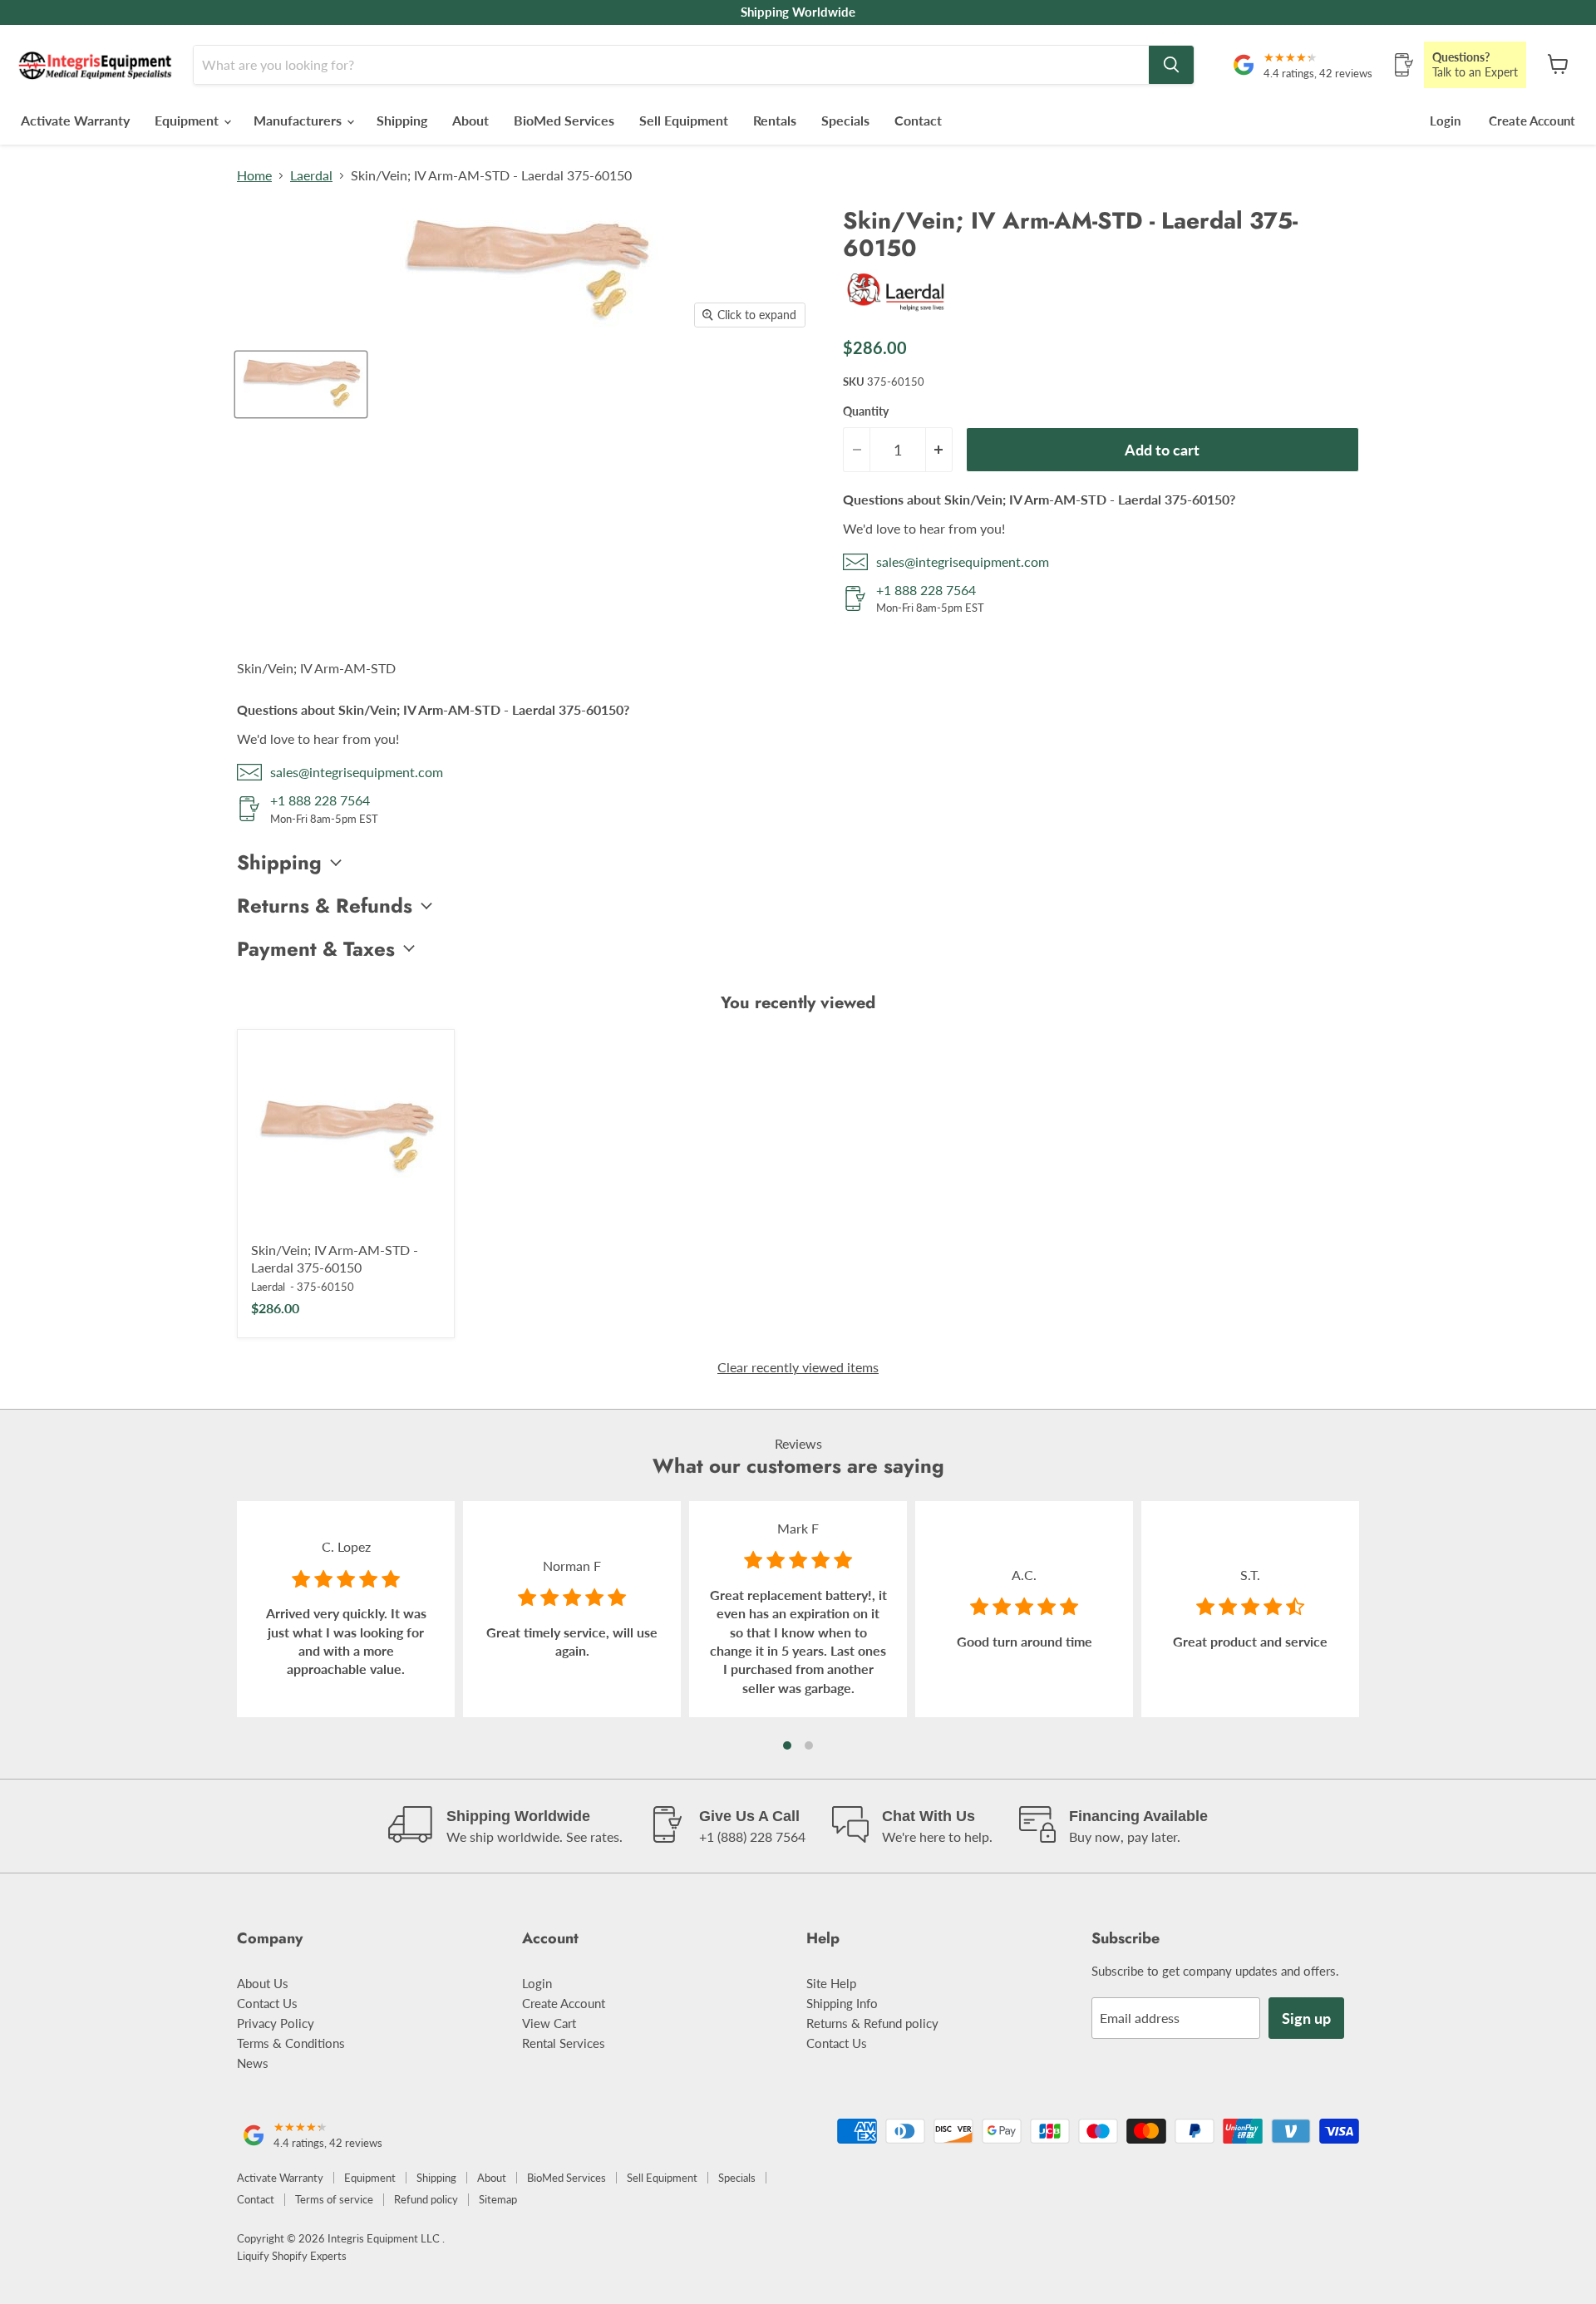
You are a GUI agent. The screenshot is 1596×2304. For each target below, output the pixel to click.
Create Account (1532, 121)
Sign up (1306, 2018)
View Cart (549, 2023)
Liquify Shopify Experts (292, 2256)
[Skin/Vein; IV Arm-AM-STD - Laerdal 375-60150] (346, 1138)
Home (254, 175)
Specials (845, 120)
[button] (787, 1745)
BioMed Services (564, 120)
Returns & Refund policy (872, 2023)
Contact (918, 120)
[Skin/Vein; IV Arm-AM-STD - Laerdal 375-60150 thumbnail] (301, 384)
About (470, 120)
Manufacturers (299, 120)
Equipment (188, 120)
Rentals (775, 120)
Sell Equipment (684, 120)
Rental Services (564, 2043)
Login (1445, 121)
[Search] (1171, 65)
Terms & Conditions (291, 2043)
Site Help (831, 1983)
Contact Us (267, 2003)
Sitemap (498, 2199)
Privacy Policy (276, 2023)
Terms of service (334, 2199)
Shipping (402, 120)
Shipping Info (842, 2003)
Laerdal (311, 175)
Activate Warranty (75, 120)
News (253, 2063)
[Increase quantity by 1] (939, 450)
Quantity (866, 411)
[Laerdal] (897, 314)
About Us (263, 1983)
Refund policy (426, 2199)
